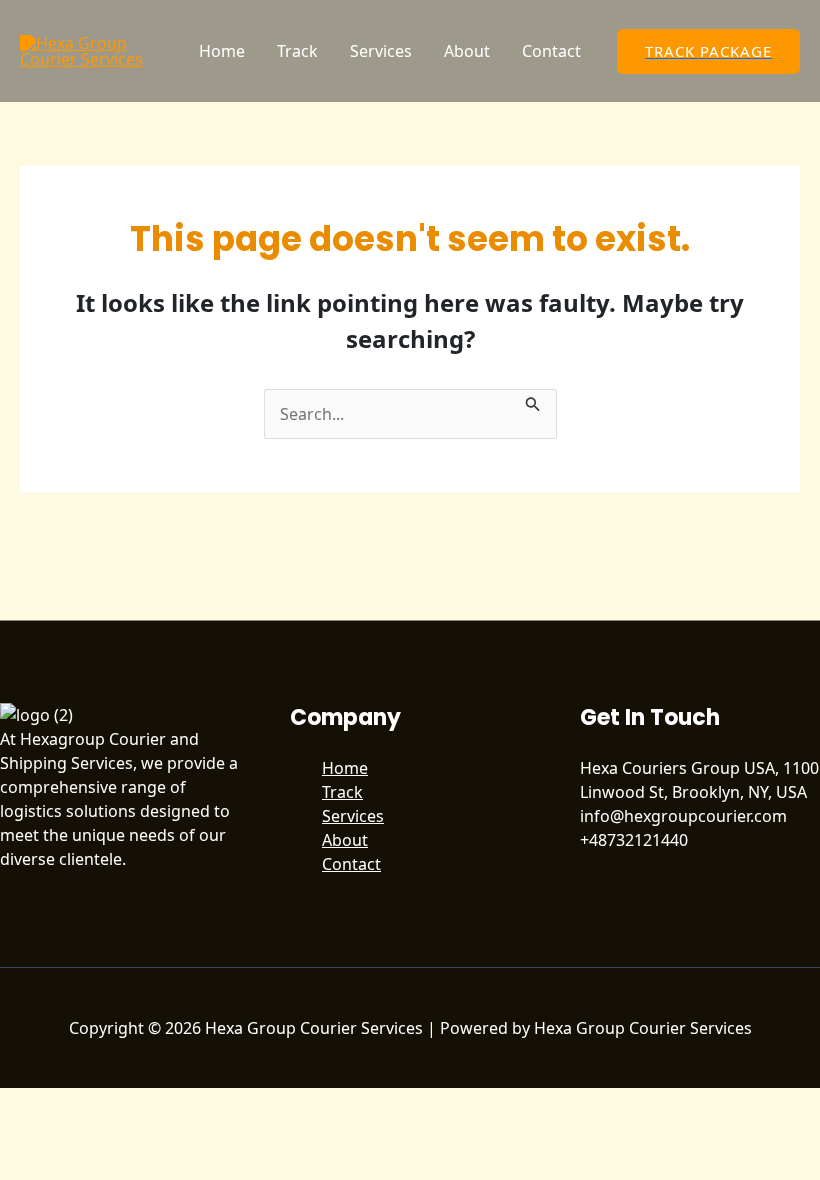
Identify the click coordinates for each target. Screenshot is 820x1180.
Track (297, 51)
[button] (708, 51)
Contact (551, 51)
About (467, 51)
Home (222, 51)
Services (381, 51)
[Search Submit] (533, 401)
